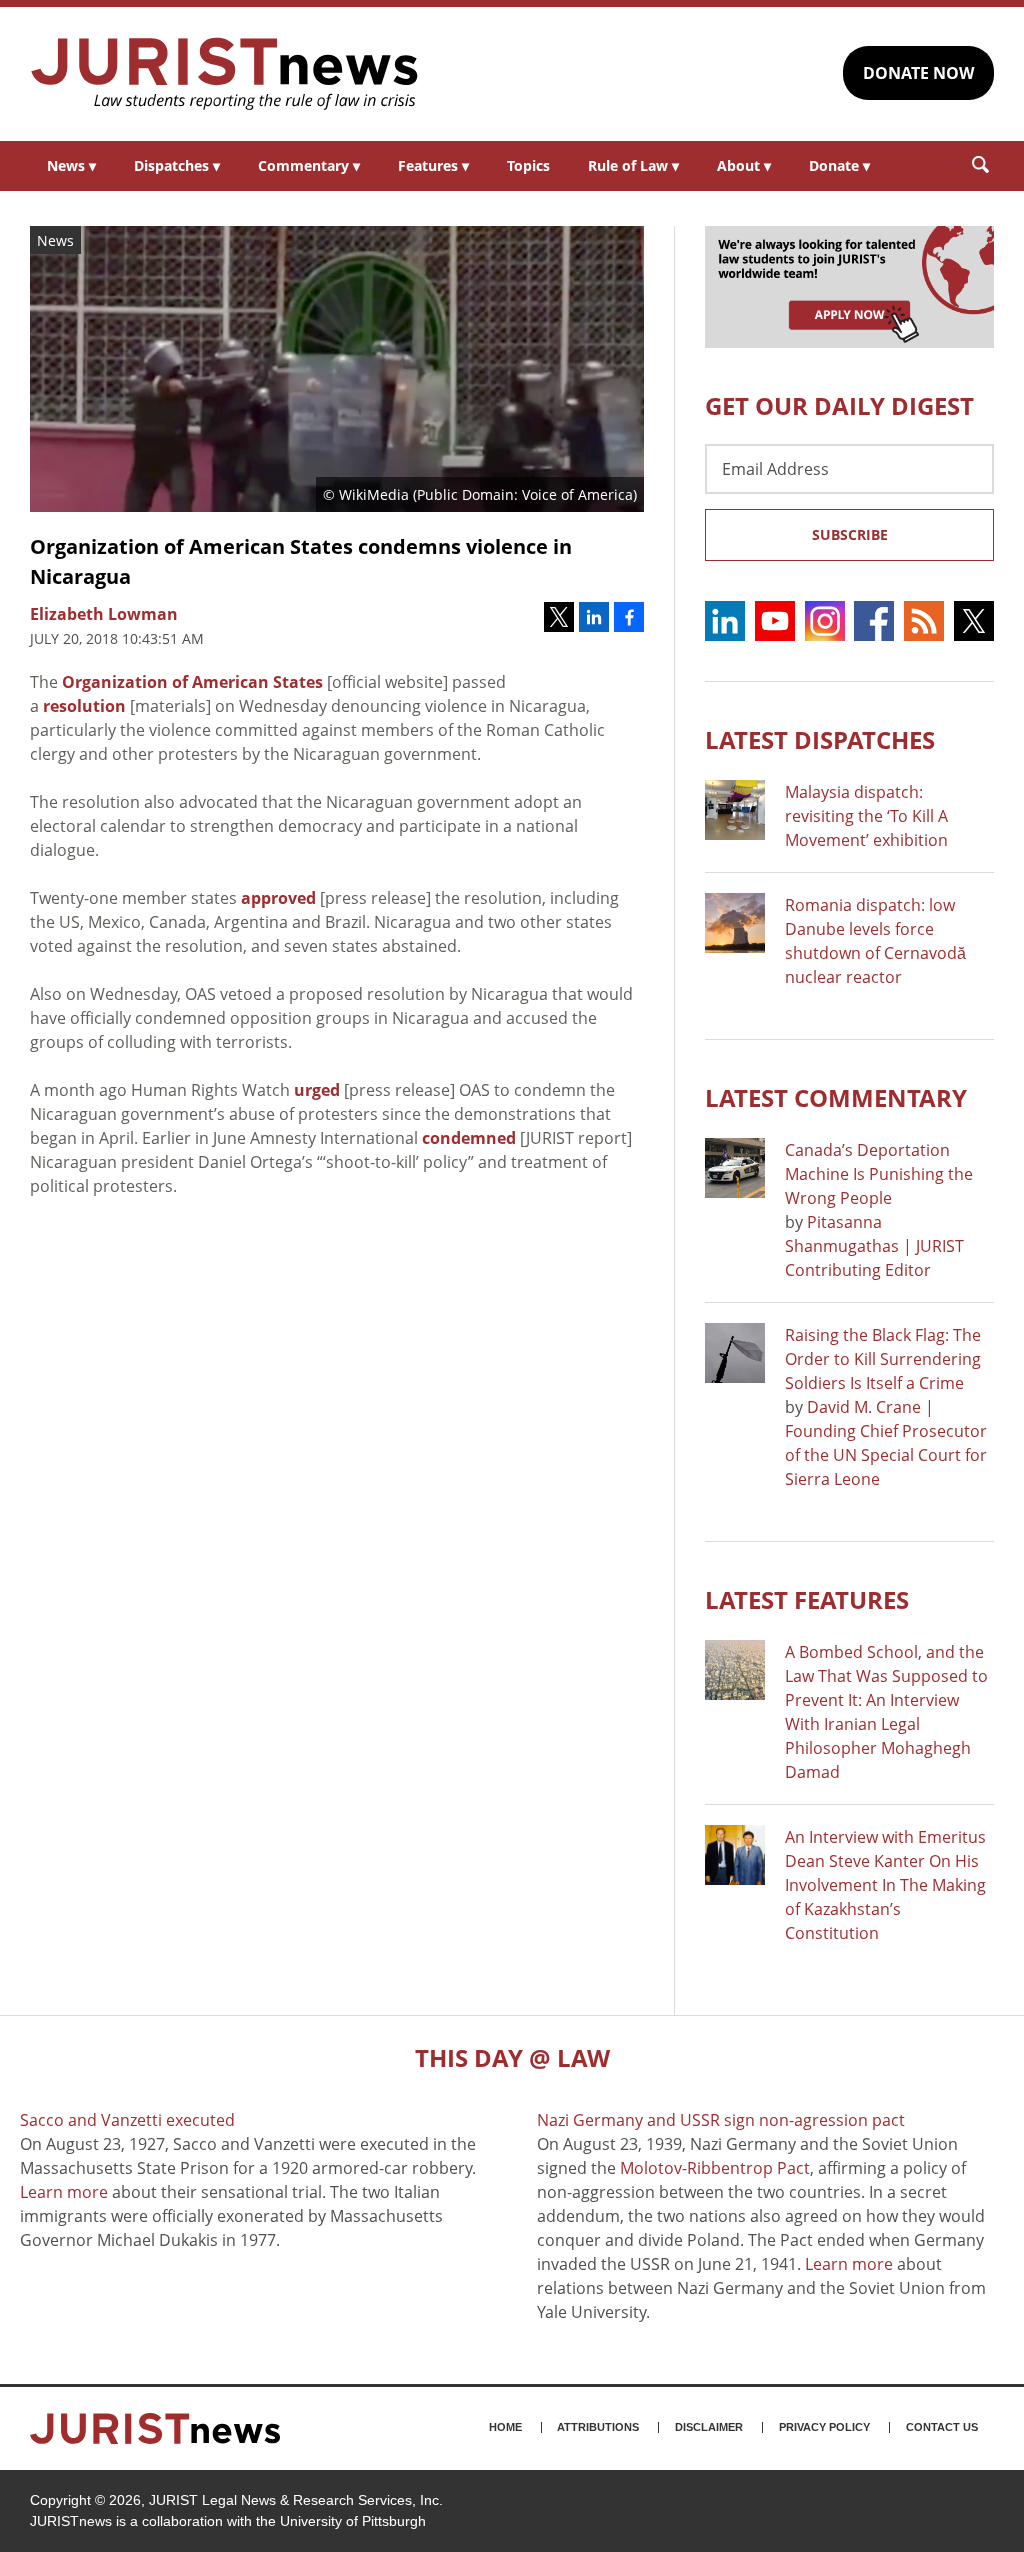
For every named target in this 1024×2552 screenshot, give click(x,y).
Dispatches (177, 165)
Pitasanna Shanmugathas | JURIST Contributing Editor (874, 1246)
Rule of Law (633, 165)
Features (433, 165)
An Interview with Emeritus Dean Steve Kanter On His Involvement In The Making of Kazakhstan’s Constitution (885, 1885)
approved (278, 898)
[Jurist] (225, 74)
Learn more (64, 2192)
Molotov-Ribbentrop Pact (715, 2168)
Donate (839, 165)
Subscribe (850, 534)
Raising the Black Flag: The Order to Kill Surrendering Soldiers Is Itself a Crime (883, 1359)
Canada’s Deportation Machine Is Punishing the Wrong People (879, 1174)
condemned (469, 1138)
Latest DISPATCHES (820, 739)
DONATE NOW (918, 73)
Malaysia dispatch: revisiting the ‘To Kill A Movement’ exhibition (866, 816)
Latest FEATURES (807, 1599)
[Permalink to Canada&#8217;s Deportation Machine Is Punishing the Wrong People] (735, 1168)
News (71, 165)
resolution (84, 706)
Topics (528, 165)
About (744, 165)
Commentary (309, 165)
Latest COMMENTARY (836, 1097)
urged (317, 1090)
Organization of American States (192, 682)
